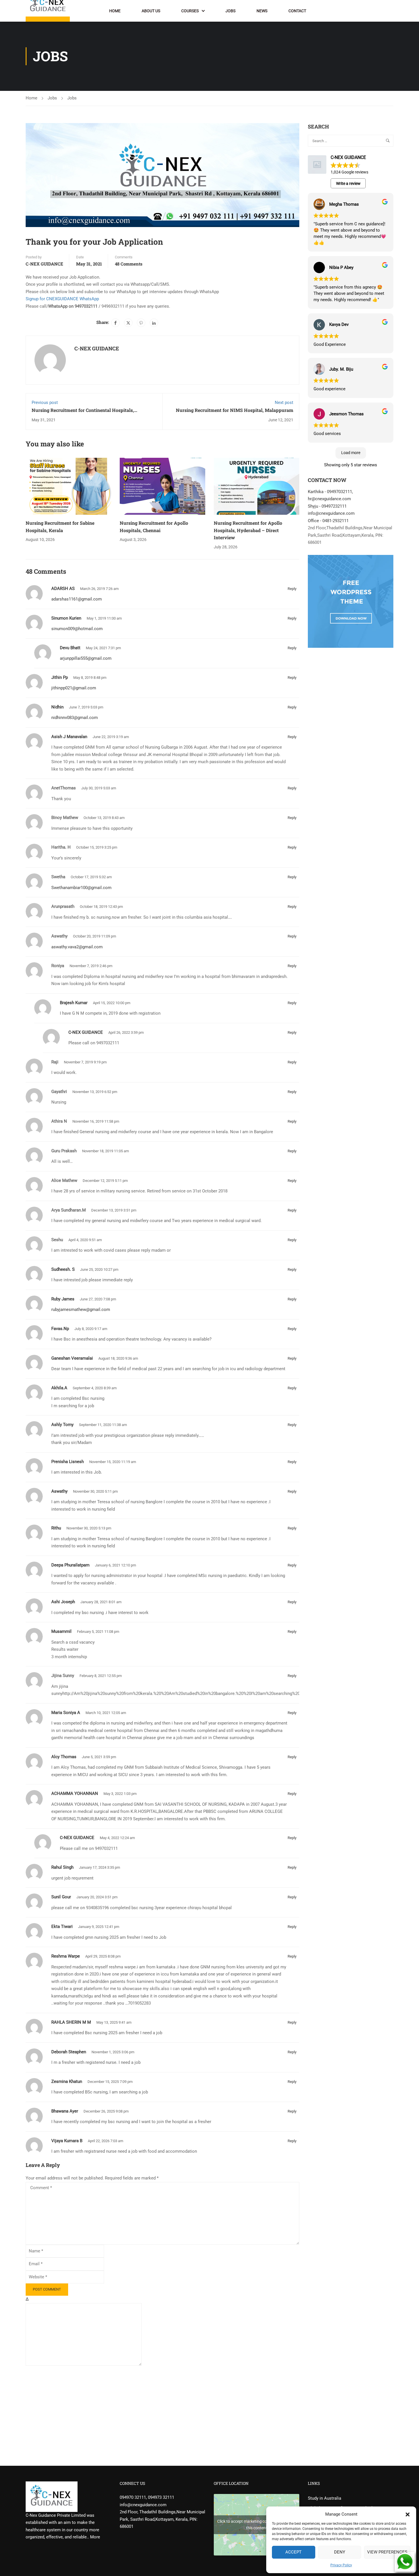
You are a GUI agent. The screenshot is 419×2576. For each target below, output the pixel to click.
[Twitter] (128, 323)
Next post (284, 403)
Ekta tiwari (62, 1927)
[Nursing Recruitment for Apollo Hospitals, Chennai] (162, 486)
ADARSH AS (63, 589)
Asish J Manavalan (69, 737)
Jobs (230, 11)
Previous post (45, 403)
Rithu (56, 1528)
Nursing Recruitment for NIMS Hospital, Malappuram (235, 410)
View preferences (387, 2552)
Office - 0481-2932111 (328, 521)
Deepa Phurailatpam (70, 1565)
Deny (340, 2552)
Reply (292, 589)
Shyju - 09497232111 (327, 506)
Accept (293, 2552)
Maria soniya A (66, 1713)
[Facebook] (115, 323)
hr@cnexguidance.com (329, 499)
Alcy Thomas (64, 1757)
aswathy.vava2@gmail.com (77, 947)
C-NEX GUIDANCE (44, 264)
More (95, 2537)
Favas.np (60, 1329)
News (262, 11)
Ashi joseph (63, 1602)
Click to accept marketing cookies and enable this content (257, 2525)
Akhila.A (59, 1388)
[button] (408, 2514)
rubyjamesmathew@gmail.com (81, 1310)
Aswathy (59, 1491)
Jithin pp (60, 677)
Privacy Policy (341, 2565)
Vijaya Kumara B (67, 2141)
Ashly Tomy (62, 1425)
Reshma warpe (66, 1956)
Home (115, 11)
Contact (297, 11)
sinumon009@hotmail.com (77, 629)
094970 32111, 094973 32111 (147, 2497)
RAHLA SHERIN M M (71, 2022)
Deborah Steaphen (69, 2052)
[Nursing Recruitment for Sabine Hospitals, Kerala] (68, 486)
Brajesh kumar (74, 1003)
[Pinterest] (141, 323)
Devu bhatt (70, 648)
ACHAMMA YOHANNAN (75, 1793)
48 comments (129, 264)
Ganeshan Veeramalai (72, 1358)
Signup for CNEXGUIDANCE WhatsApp (62, 299)
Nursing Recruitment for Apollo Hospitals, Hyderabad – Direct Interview (248, 530)
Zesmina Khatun (67, 2081)
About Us (151, 11)
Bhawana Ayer (65, 2111)
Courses (190, 11)
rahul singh (62, 1867)
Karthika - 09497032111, (330, 492)
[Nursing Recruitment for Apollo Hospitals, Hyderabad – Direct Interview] (257, 486)
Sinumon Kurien (66, 618)
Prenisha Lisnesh (68, 1462)
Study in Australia (325, 2498)
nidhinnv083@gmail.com (75, 718)
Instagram (371, 13)
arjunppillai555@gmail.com (86, 658)
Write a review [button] (348, 183)
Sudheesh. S (63, 1269)
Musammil (61, 1631)
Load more (351, 453)
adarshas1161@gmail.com (77, 599)
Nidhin (57, 707)
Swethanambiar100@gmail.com (81, 888)
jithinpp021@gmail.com (74, 688)
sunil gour (61, 1897)
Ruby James (63, 1299)
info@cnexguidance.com (331, 513)
